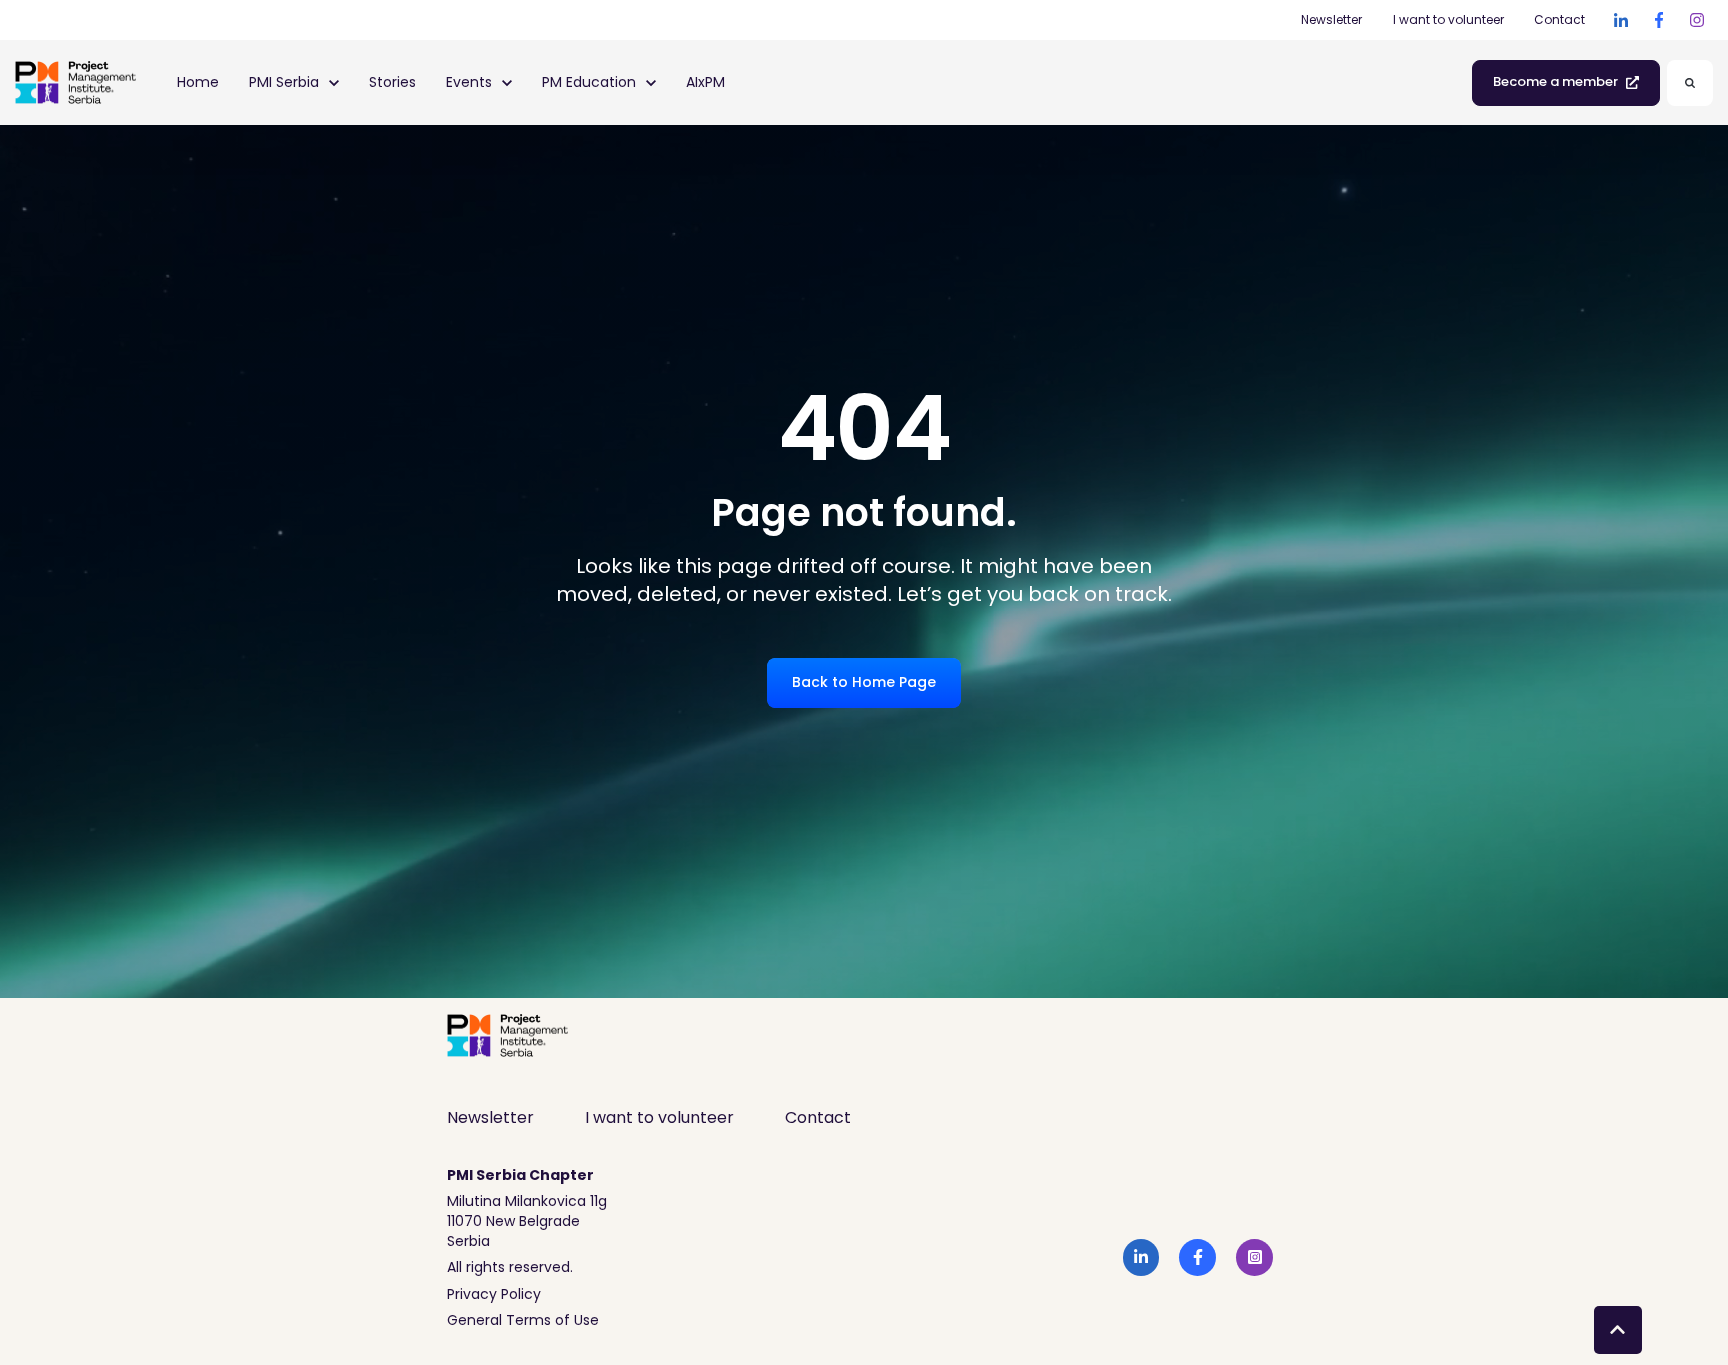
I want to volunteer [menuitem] (659, 1117)
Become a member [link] (1555, 81)
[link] (1621, 20)
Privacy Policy (494, 1294)
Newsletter (1331, 19)
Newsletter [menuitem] (490, 1117)
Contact (1559, 19)
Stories (392, 82)
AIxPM (705, 82)
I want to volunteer (1448, 19)
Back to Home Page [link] (864, 682)
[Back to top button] (1618, 1330)
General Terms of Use (523, 1320)
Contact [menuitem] (818, 1117)
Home (198, 82)
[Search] (1690, 83)
